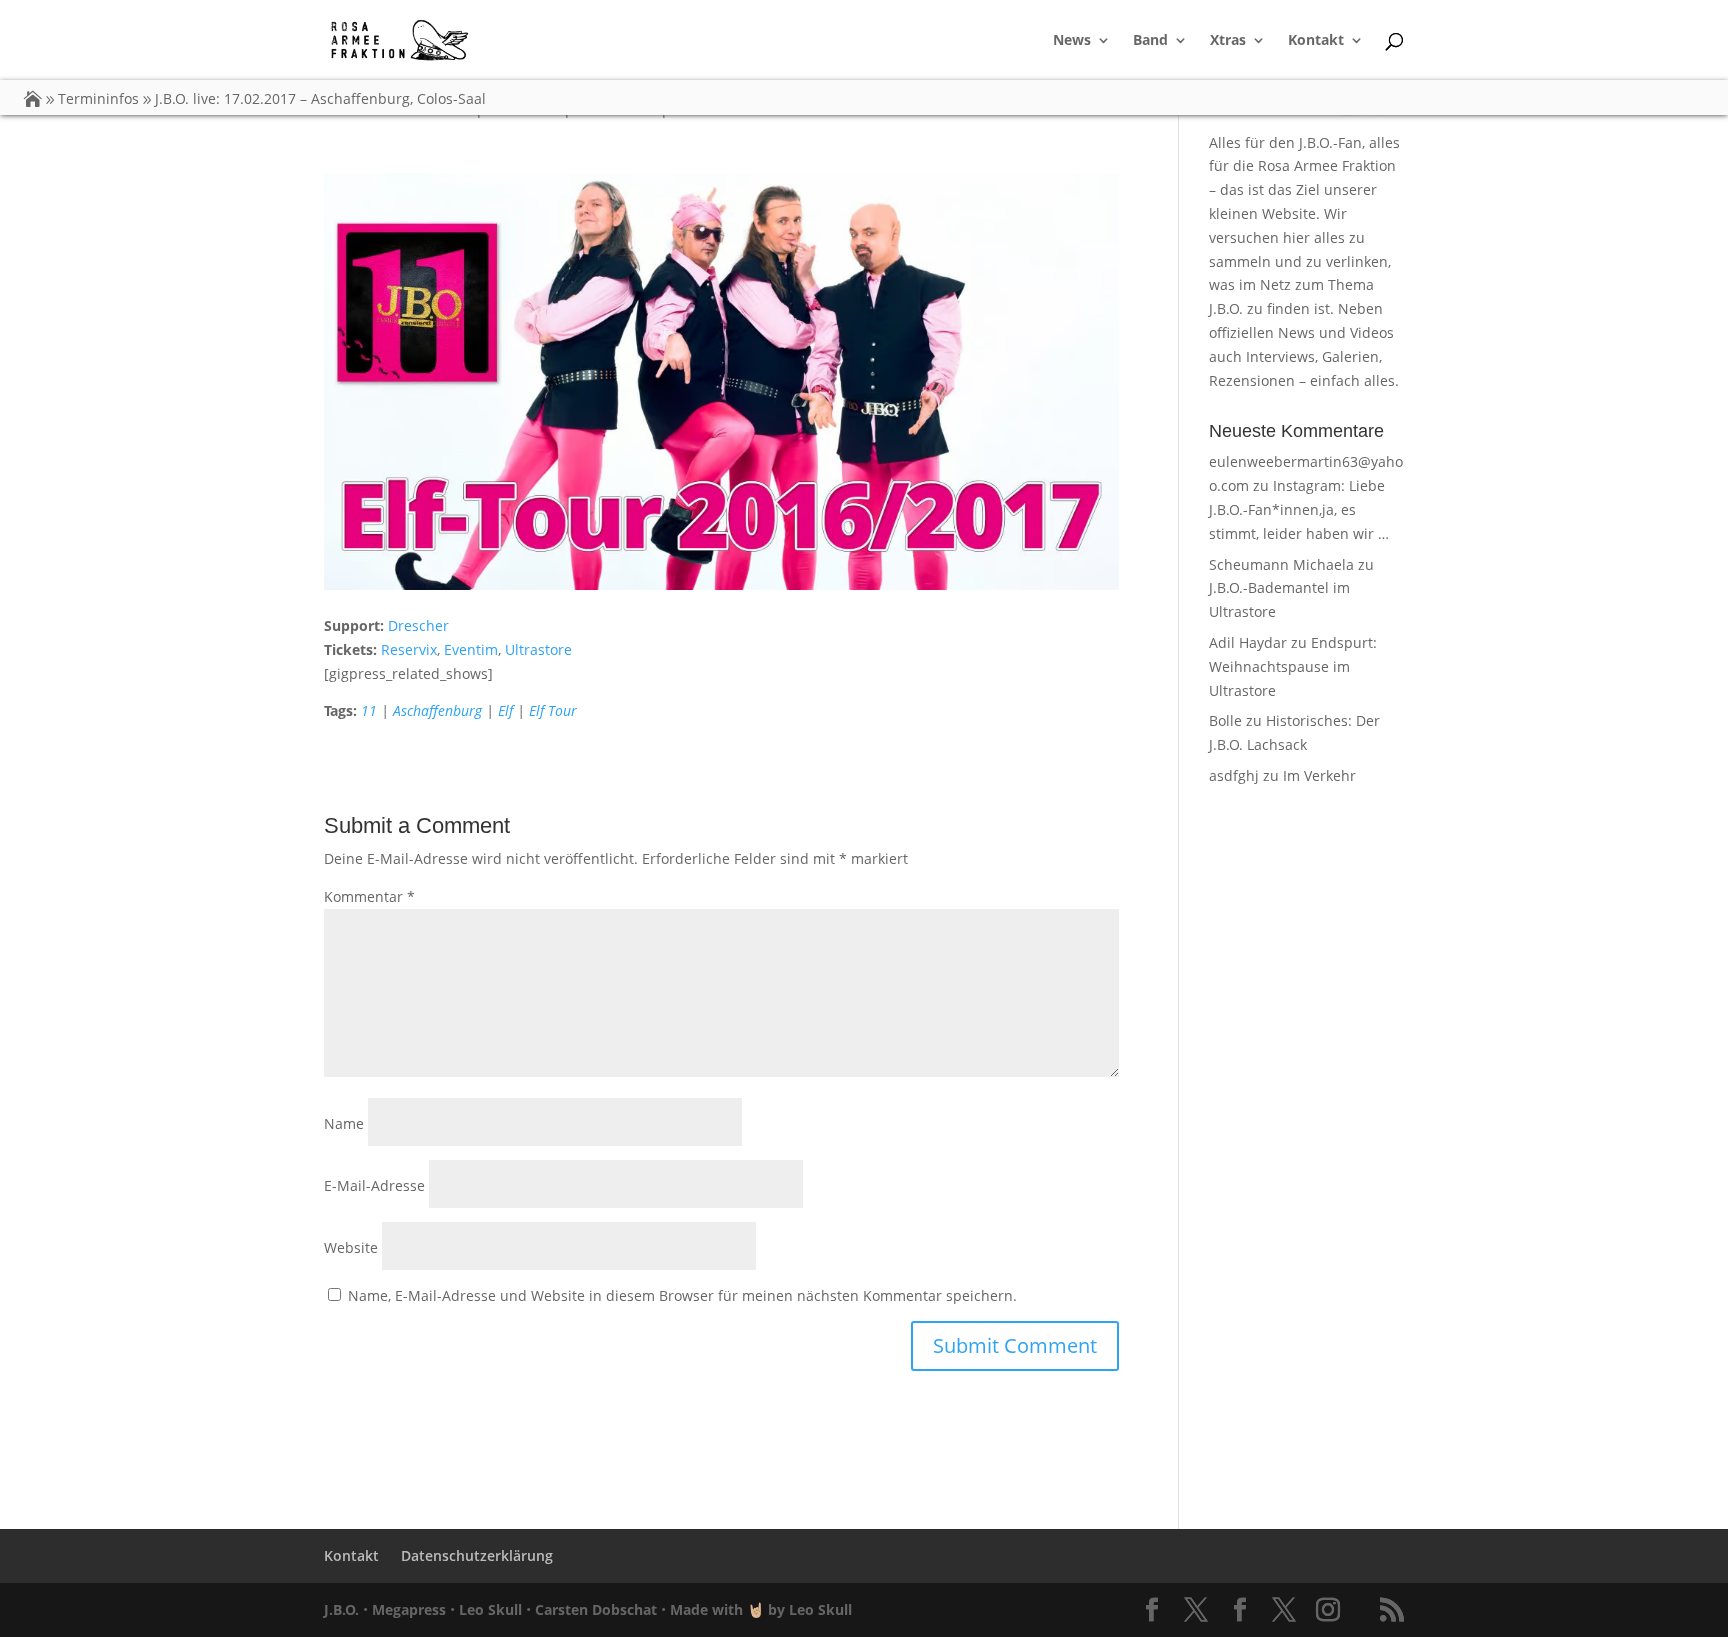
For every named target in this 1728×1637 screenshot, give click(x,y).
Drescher (418, 625)
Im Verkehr (1319, 775)
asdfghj (1234, 775)
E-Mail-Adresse (374, 1185)
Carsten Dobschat (596, 1609)
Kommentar (369, 896)
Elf (505, 710)
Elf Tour (553, 710)
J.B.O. (341, 1609)
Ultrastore (538, 649)
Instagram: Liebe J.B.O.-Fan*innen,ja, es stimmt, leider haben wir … (1299, 509)
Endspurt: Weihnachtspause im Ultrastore (1293, 666)
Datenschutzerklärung (477, 1555)
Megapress (409, 1609)
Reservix (409, 649)
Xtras (1228, 41)
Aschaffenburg (437, 710)
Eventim (471, 649)
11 (369, 710)
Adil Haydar (1248, 642)
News (1072, 41)
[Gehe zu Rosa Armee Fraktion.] (33, 98)
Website (351, 1247)
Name (344, 1123)
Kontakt (1316, 41)
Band (1150, 41)
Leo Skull (490, 1609)
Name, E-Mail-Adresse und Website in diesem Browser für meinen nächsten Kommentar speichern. (682, 1295)
